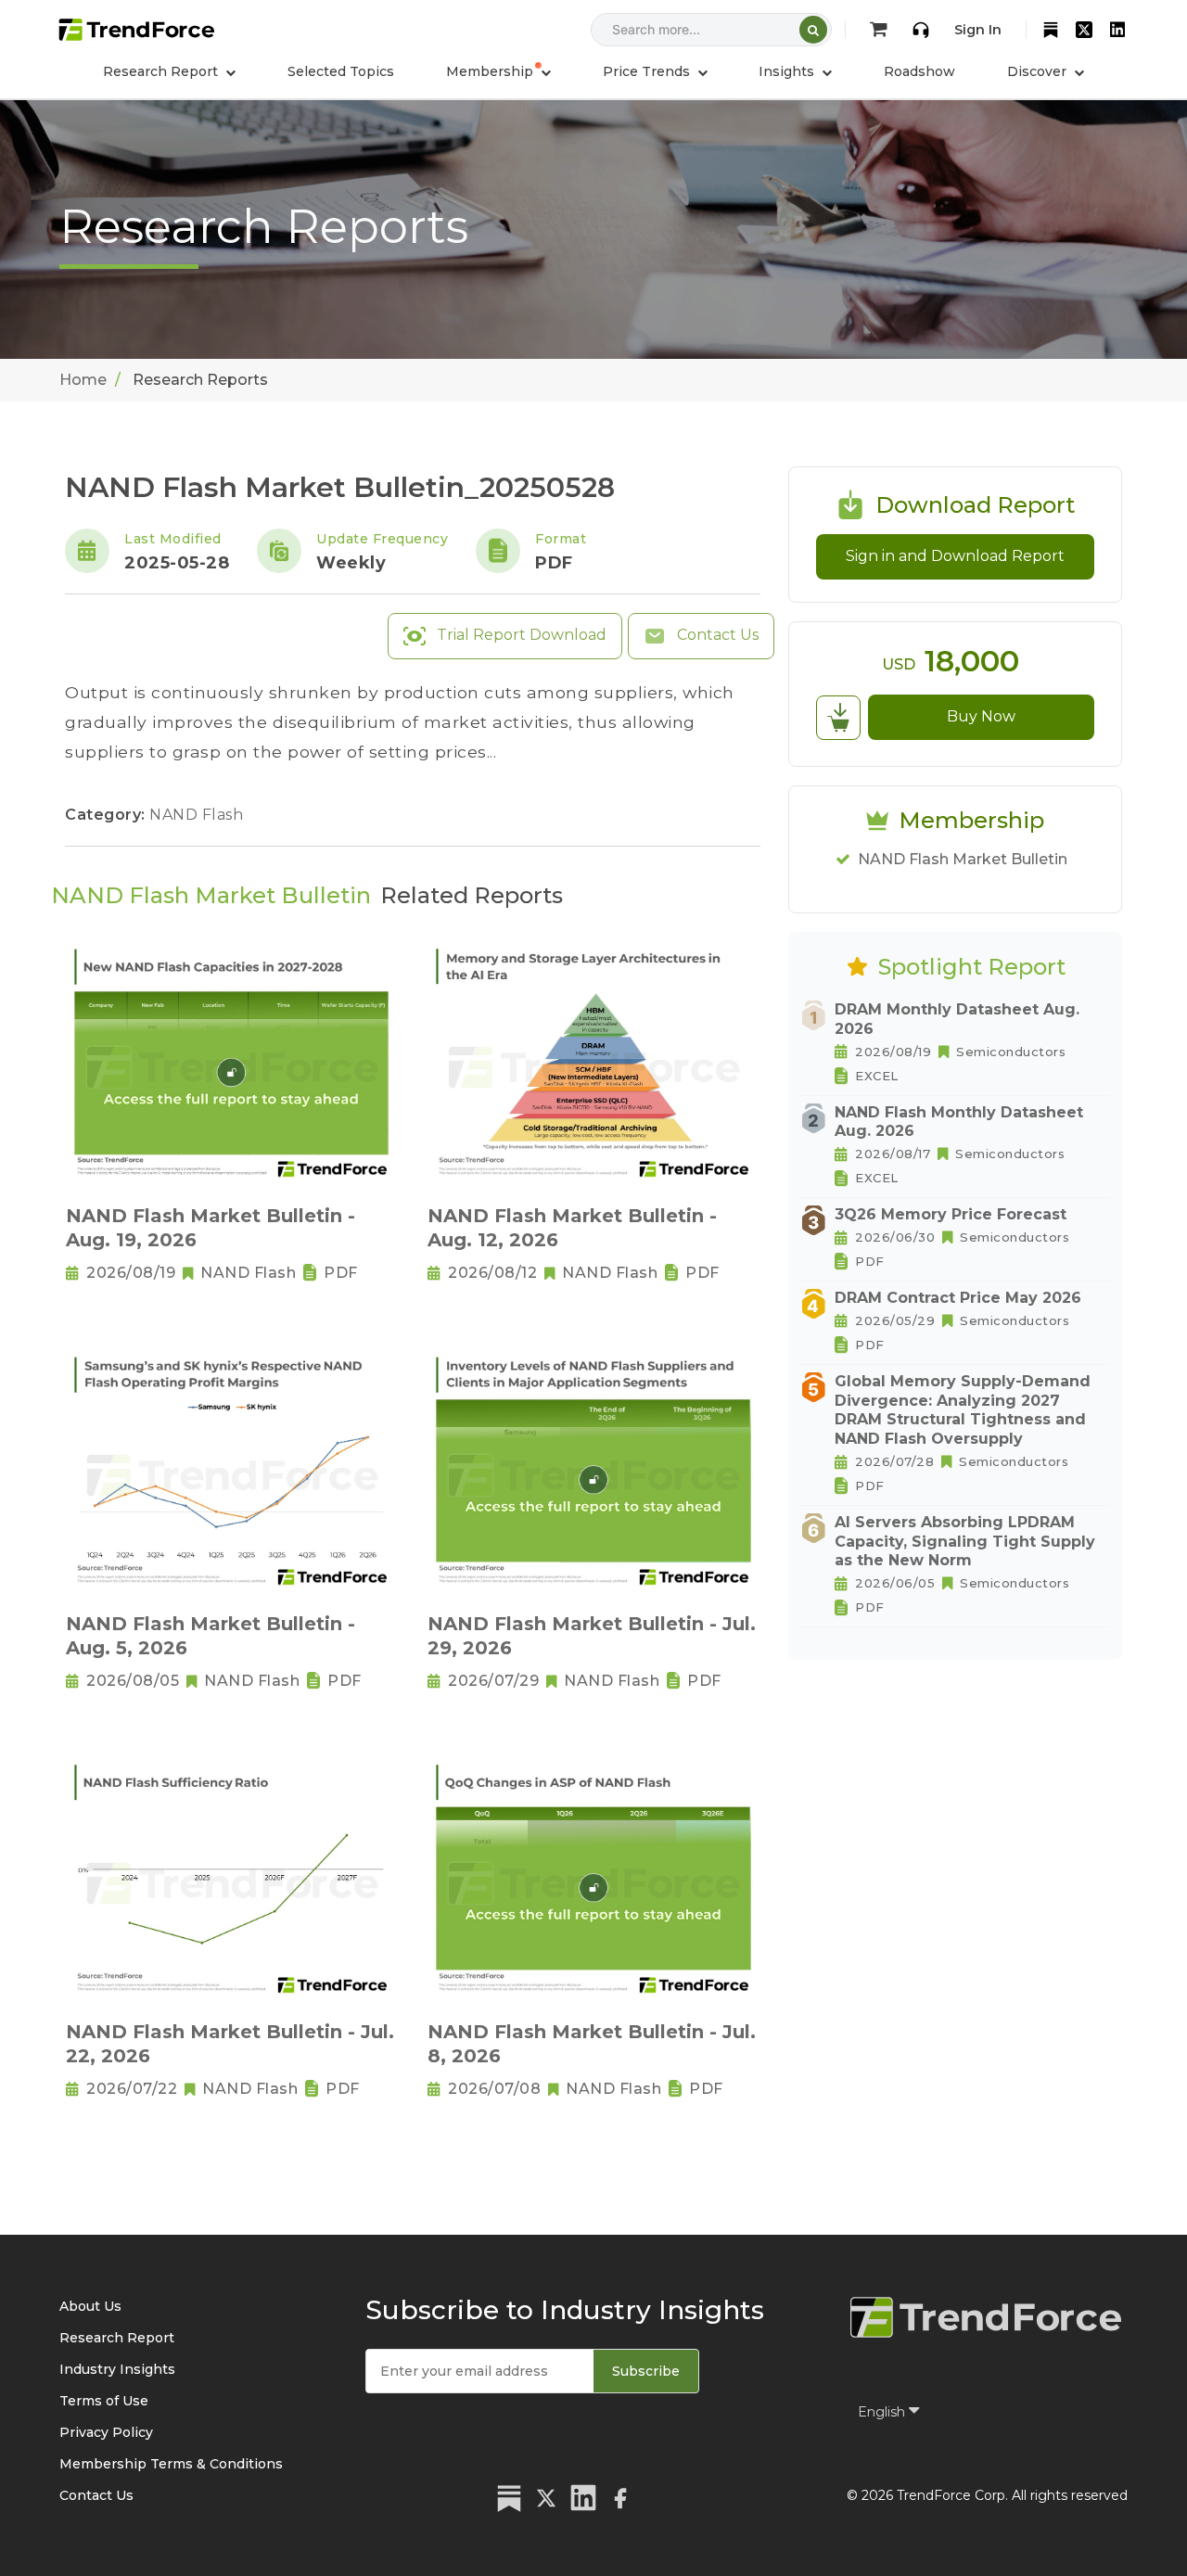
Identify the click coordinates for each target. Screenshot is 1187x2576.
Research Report (117, 2338)
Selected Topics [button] (341, 71)
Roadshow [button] (919, 71)
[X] (1084, 30)
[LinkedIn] (1117, 30)
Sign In (978, 30)
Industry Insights (117, 2369)
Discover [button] (1039, 71)
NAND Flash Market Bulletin (963, 859)
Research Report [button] (162, 71)
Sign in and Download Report (955, 556)
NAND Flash (196, 815)
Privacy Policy (106, 2432)
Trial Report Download (520, 635)
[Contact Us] (921, 30)
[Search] (813, 30)
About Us (90, 2306)
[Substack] (1051, 30)
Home (83, 380)
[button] (498, 71)
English (883, 2412)
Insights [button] (788, 71)
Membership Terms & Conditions (171, 2464)
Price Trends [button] (648, 71)
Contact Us (716, 635)
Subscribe (646, 2371)
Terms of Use (104, 2401)
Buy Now (981, 716)
